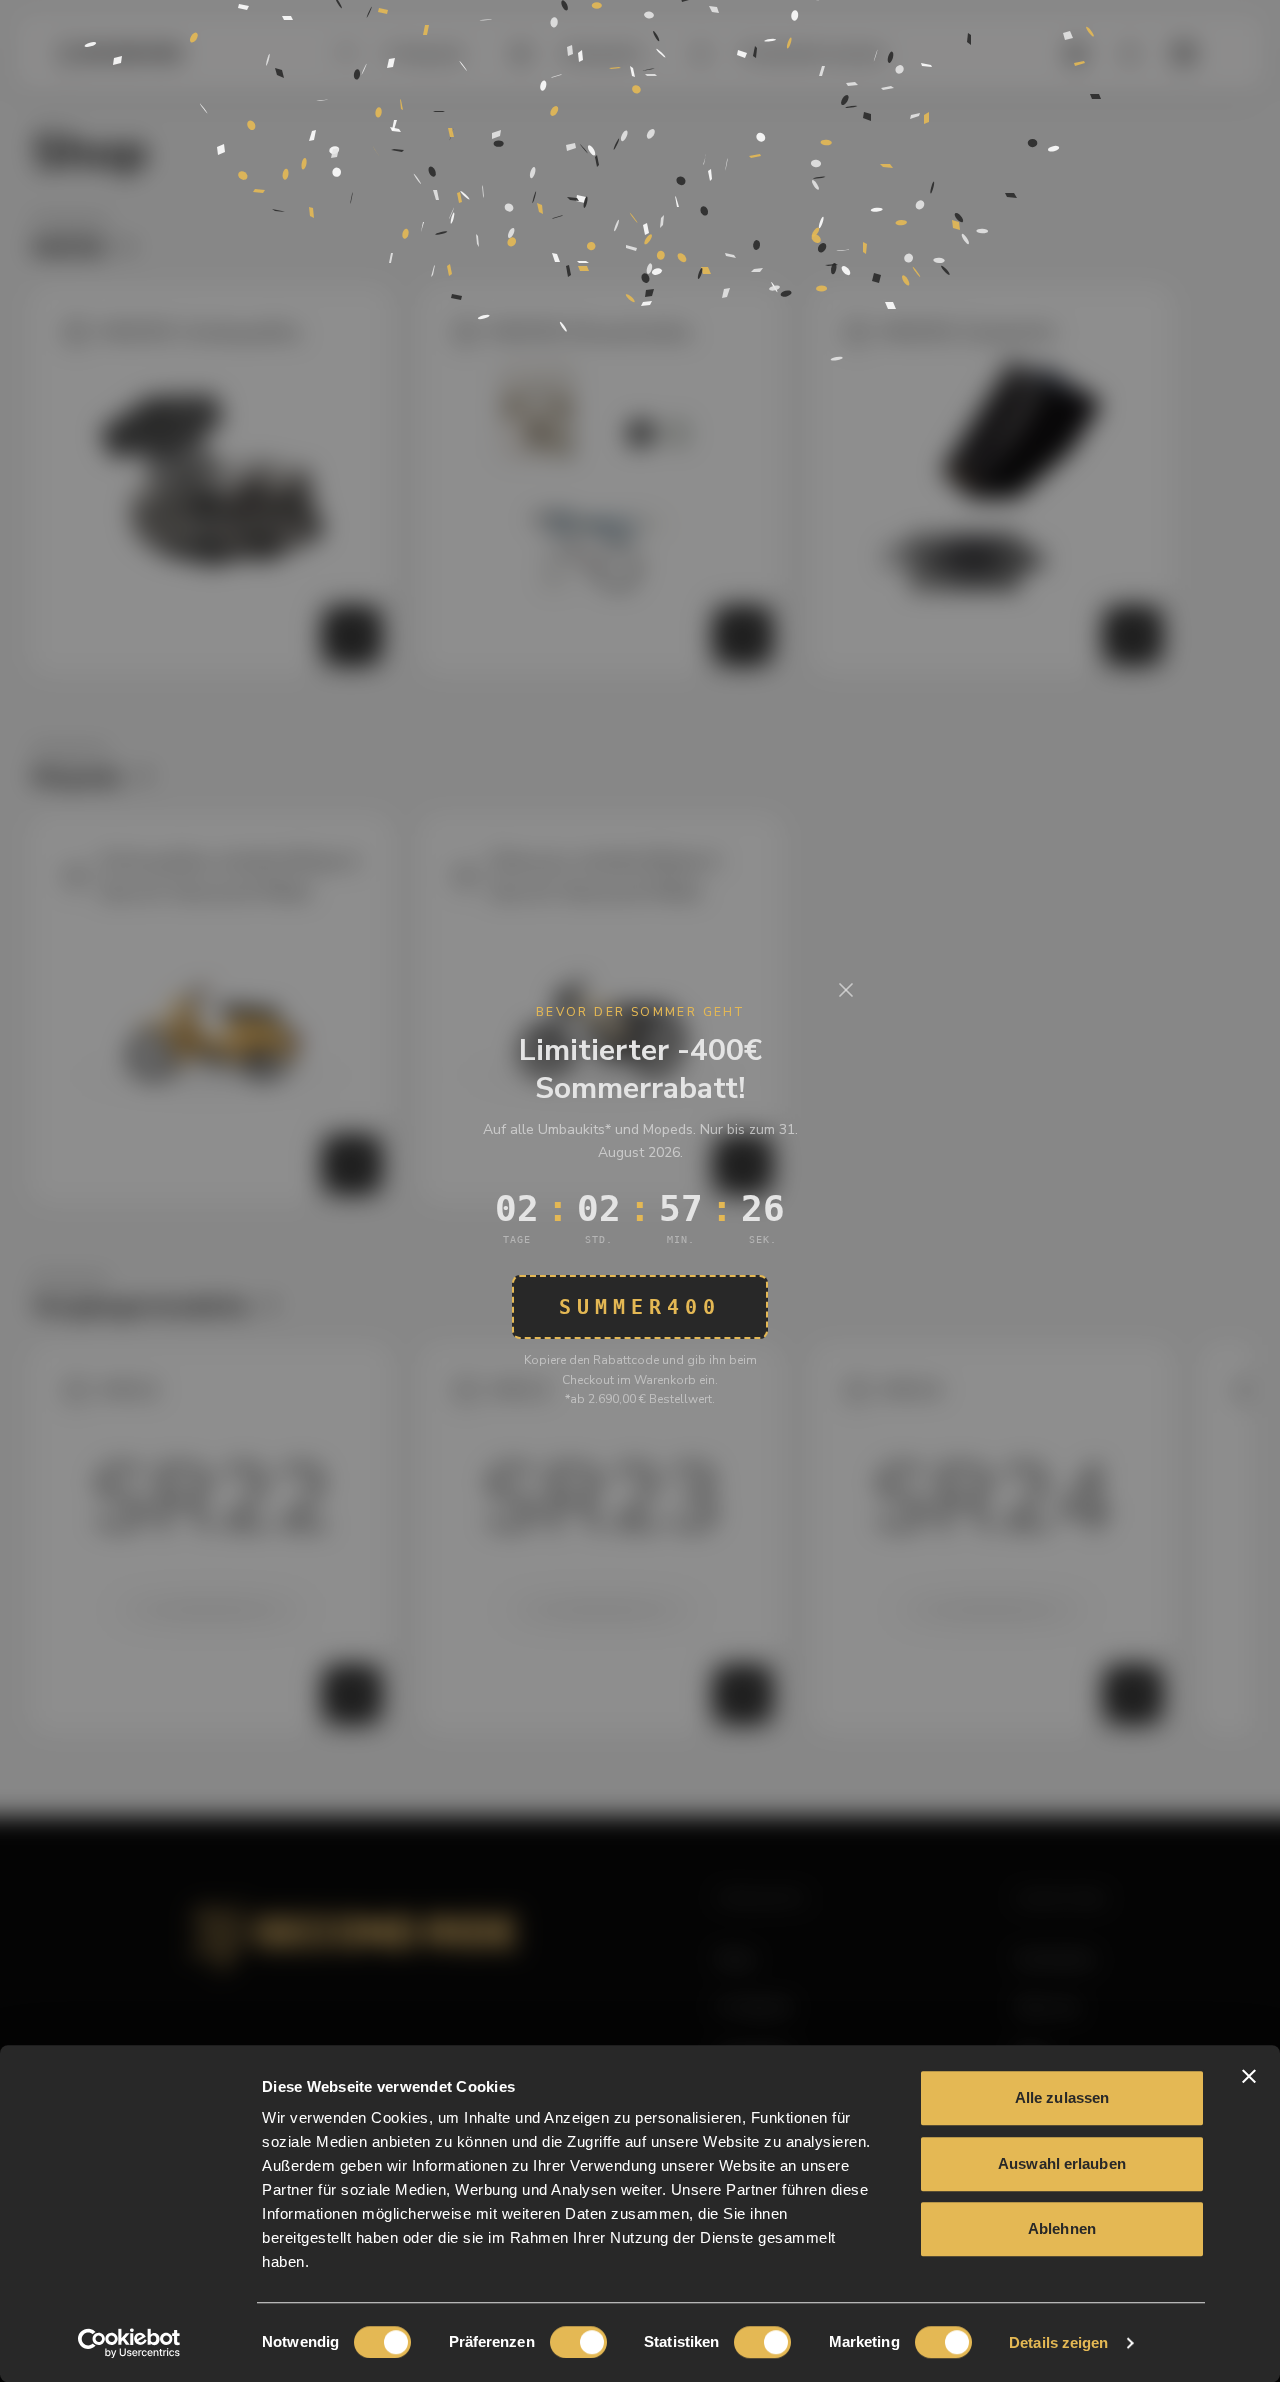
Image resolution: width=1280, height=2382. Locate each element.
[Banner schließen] (1249, 2076)
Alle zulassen (1062, 2097)
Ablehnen (1062, 2228)
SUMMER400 (640, 1307)
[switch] (578, 2342)
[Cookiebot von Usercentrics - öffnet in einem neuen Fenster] (129, 2343)
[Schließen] (846, 990)
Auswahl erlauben (1062, 2163)
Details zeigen (1058, 2342)
